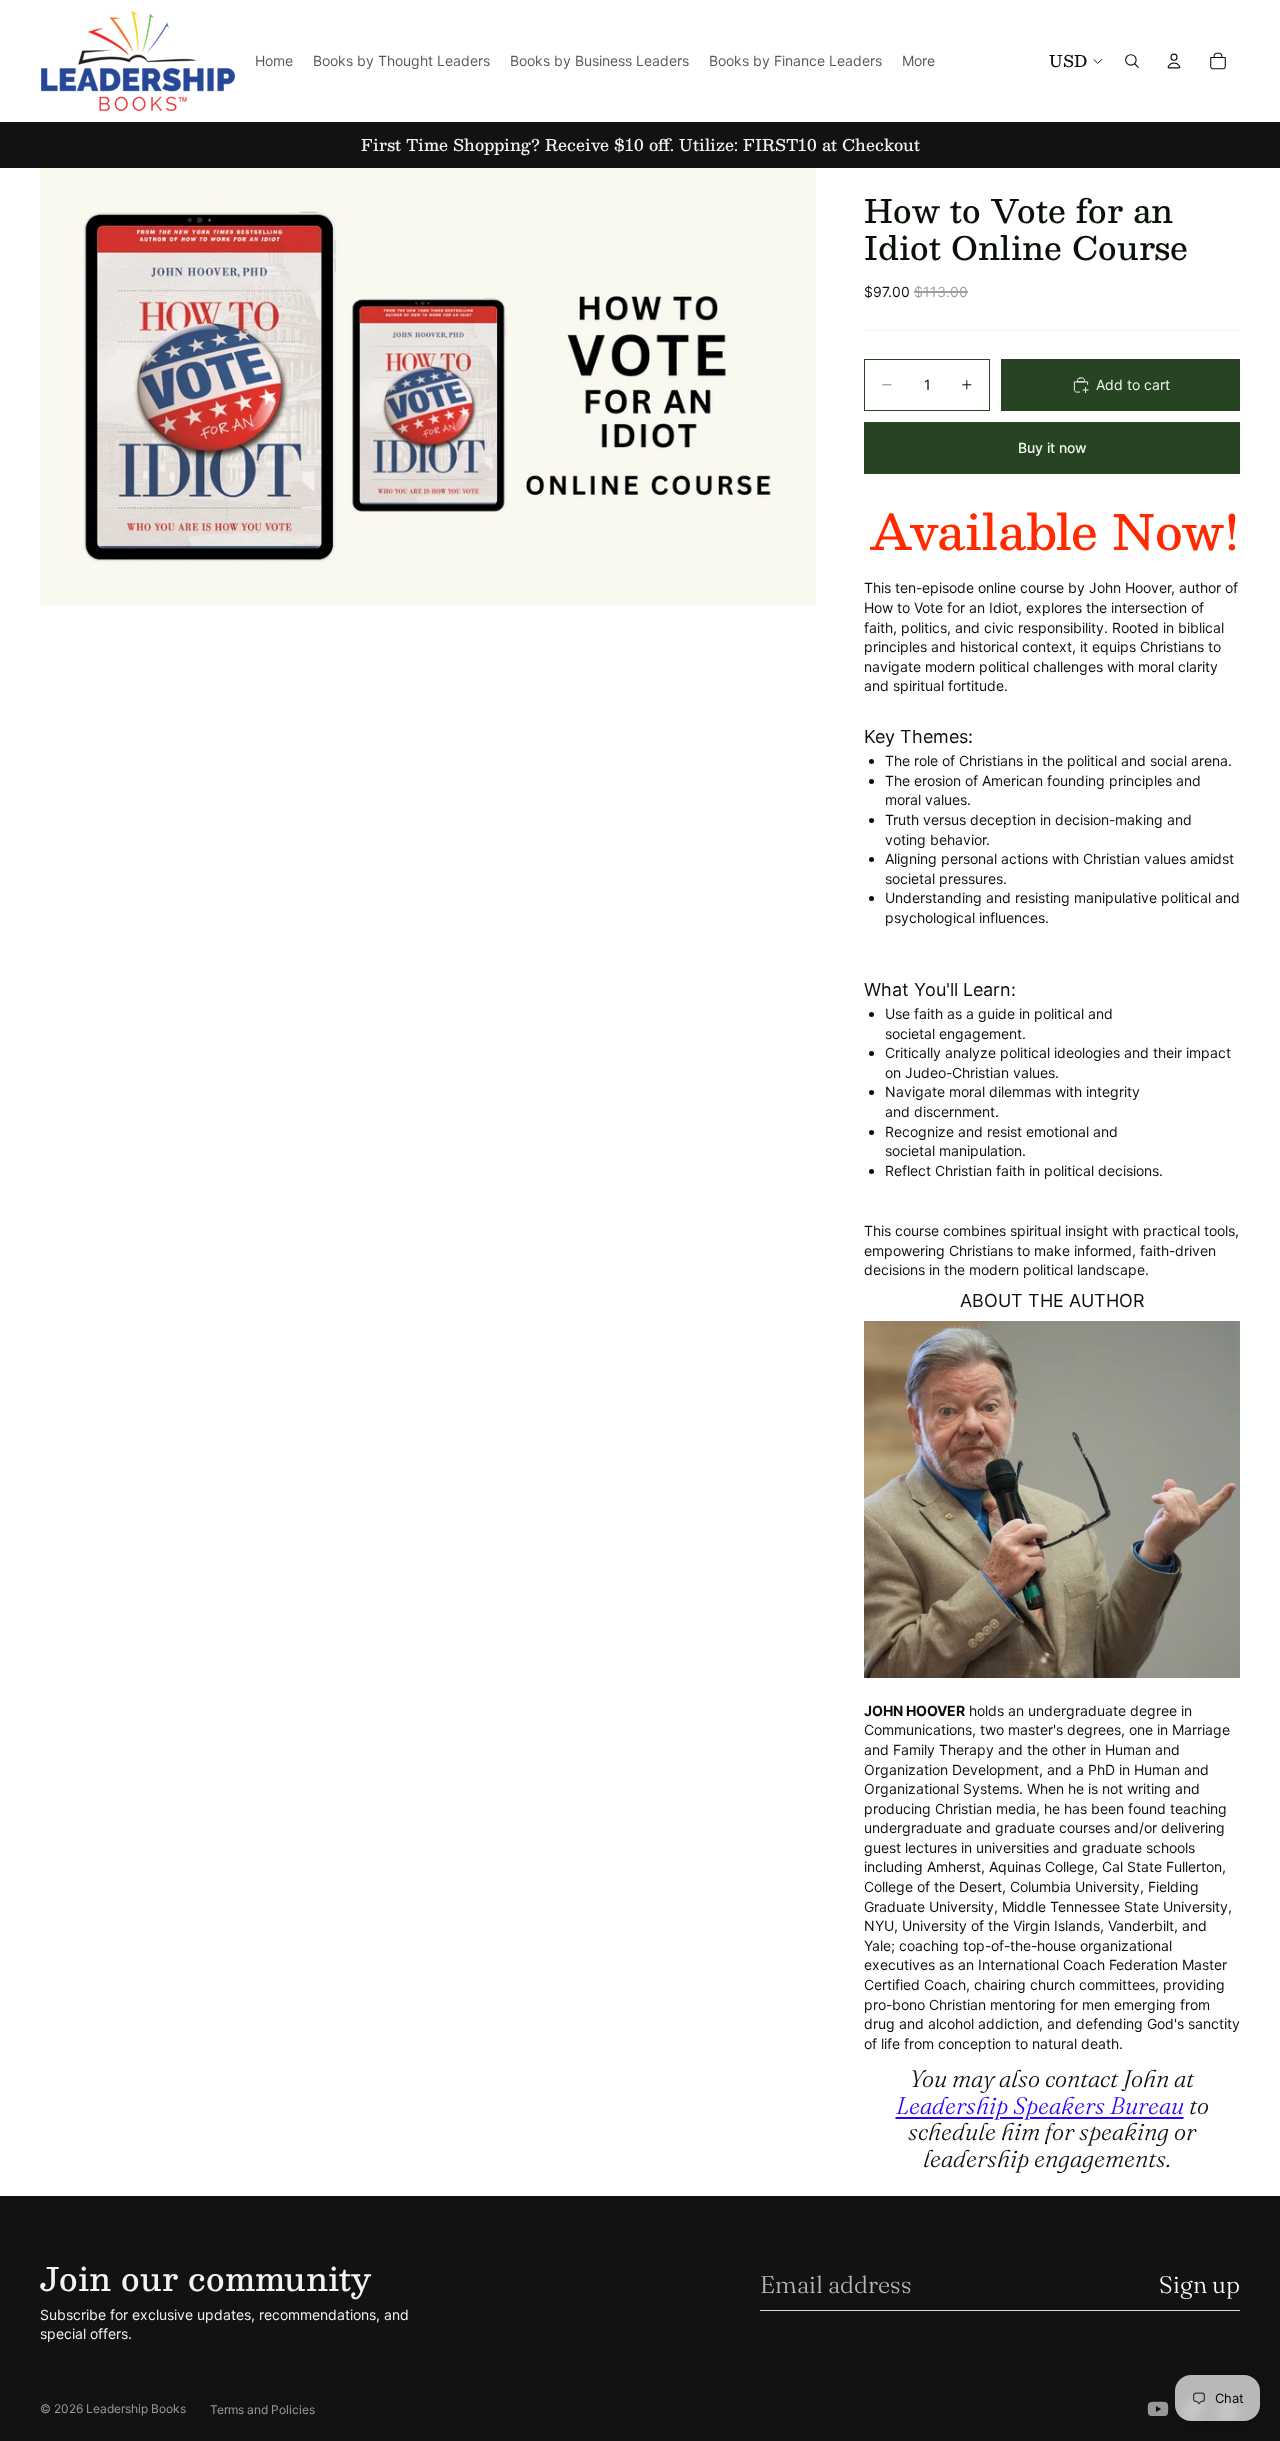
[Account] (1174, 61)
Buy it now (1052, 447)
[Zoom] (428, 386)
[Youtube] (1158, 2409)
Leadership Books (136, 2408)
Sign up (1199, 2284)
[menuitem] (918, 61)
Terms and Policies (262, 2409)
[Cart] (1218, 61)
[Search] (1132, 61)
